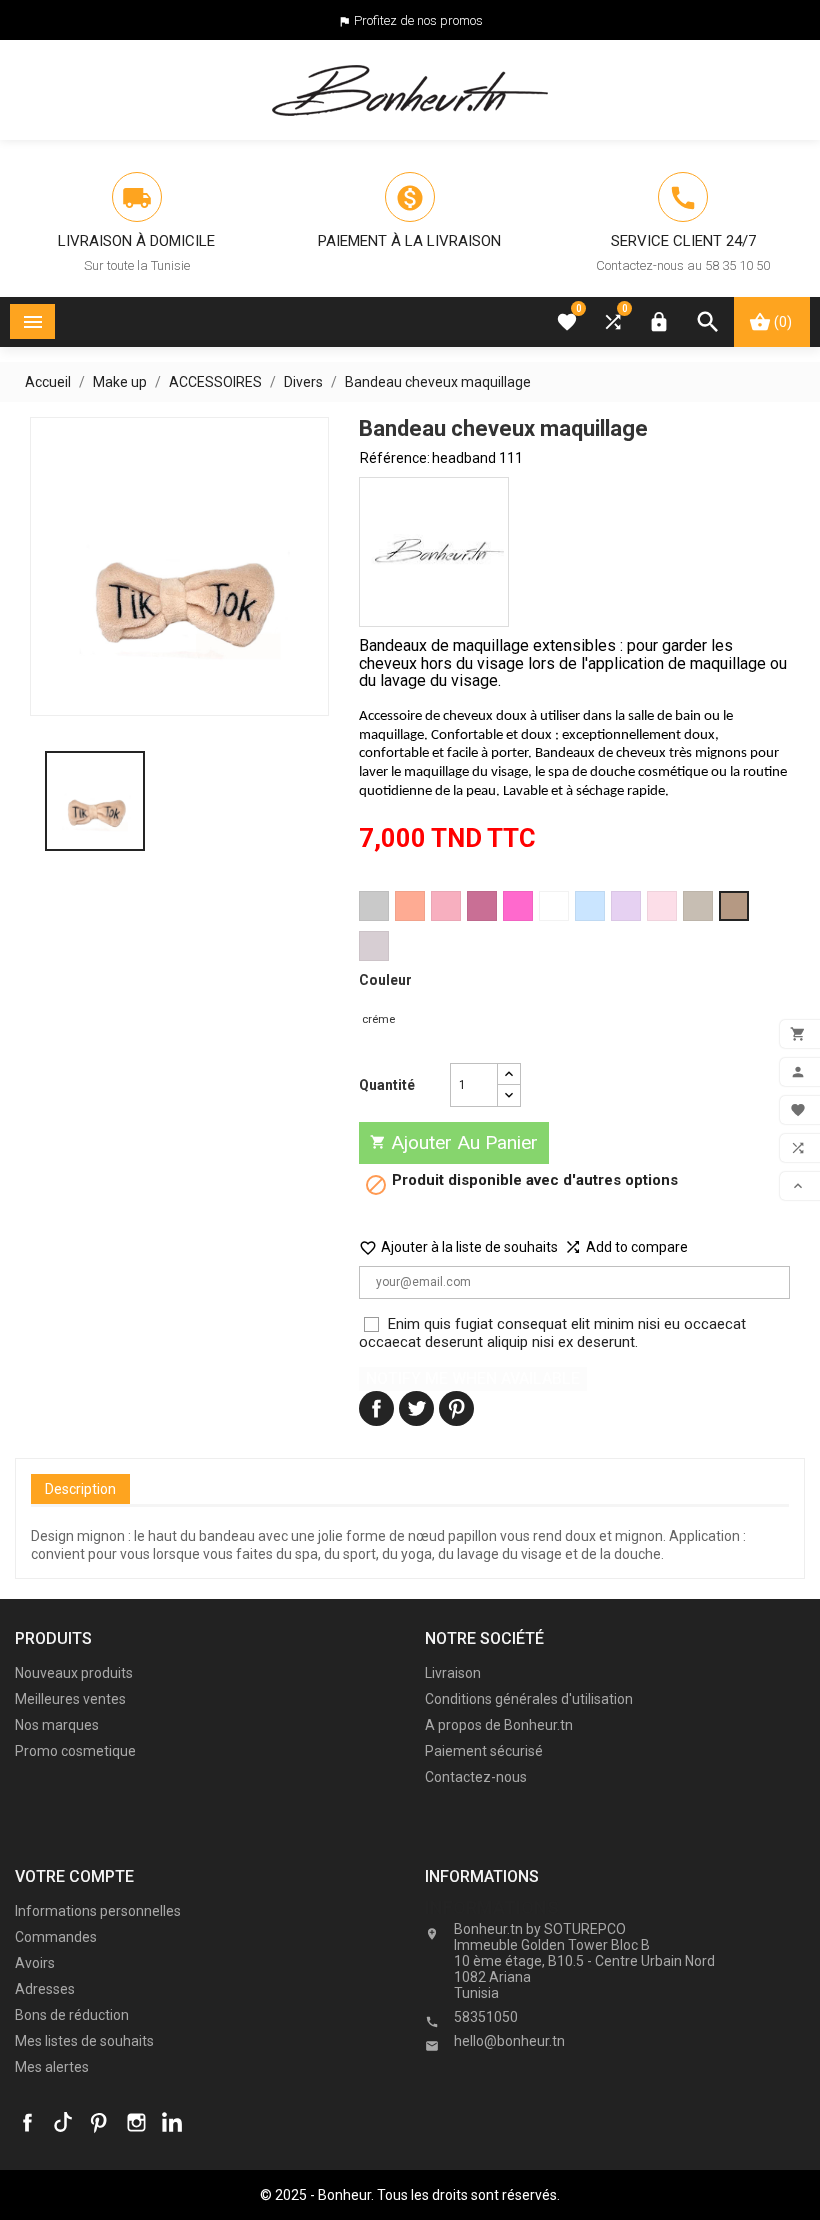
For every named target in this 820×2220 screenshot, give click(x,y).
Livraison (453, 1673)
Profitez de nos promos (418, 20)
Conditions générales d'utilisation (529, 1699)
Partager (376, 1408)
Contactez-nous (476, 1777)
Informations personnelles (98, 1911)
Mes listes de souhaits (84, 2041)
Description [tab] (80, 1489)
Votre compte (74, 1876)
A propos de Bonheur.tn (499, 1725)
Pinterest (456, 1408)
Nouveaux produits (74, 1673)
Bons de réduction (72, 2015)
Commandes (56, 1937)
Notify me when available (473, 1378)
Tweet (416, 1408)
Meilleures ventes (70, 1699)
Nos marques (57, 1725)
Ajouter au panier (454, 1142)
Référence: (395, 458)
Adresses (45, 1989)
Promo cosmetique (75, 1751)
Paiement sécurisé (484, 1751)
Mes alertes (52, 2067)
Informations (492, 1907)
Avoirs (35, 1963)
